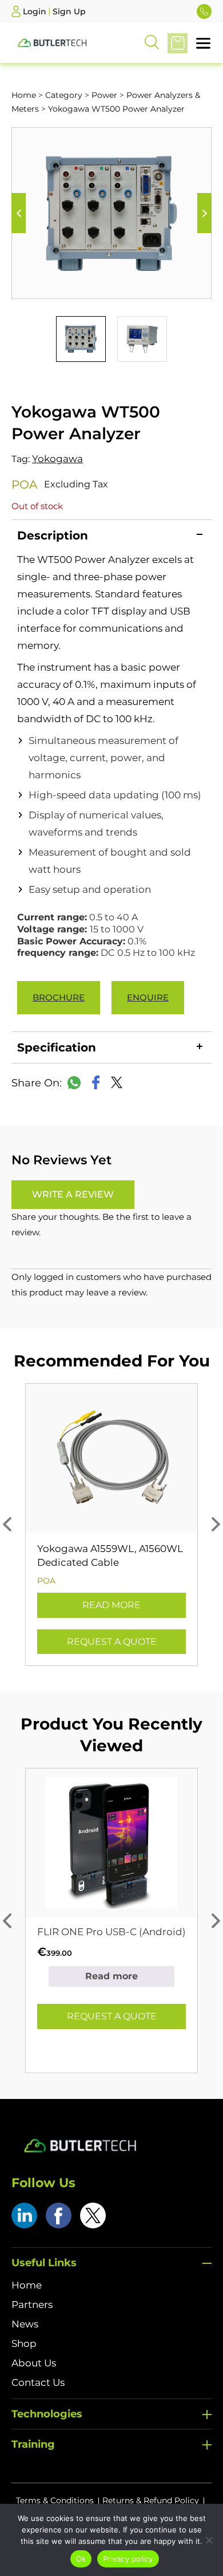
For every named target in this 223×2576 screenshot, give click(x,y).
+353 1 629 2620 (204, 11)
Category (64, 95)
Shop (24, 2343)
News (25, 2324)
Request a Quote (112, 1642)
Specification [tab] (57, 1047)
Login (35, 11)
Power (104, 95)
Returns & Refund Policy (151, 2500)
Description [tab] (53, 535)
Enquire (148, 997)
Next (204, 213)
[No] (209, 2540)
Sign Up (69, 11)
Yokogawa (57, 459)
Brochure (59, 997)
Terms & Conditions (55, 2500)
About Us (34, 2363)
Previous (19, 213)
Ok (81, 2559)
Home (24, 95)
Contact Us (38, 2382)
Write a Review (73, 1194)
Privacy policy (128, 2559)
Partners (32, 2305)
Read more (111, 1605)
